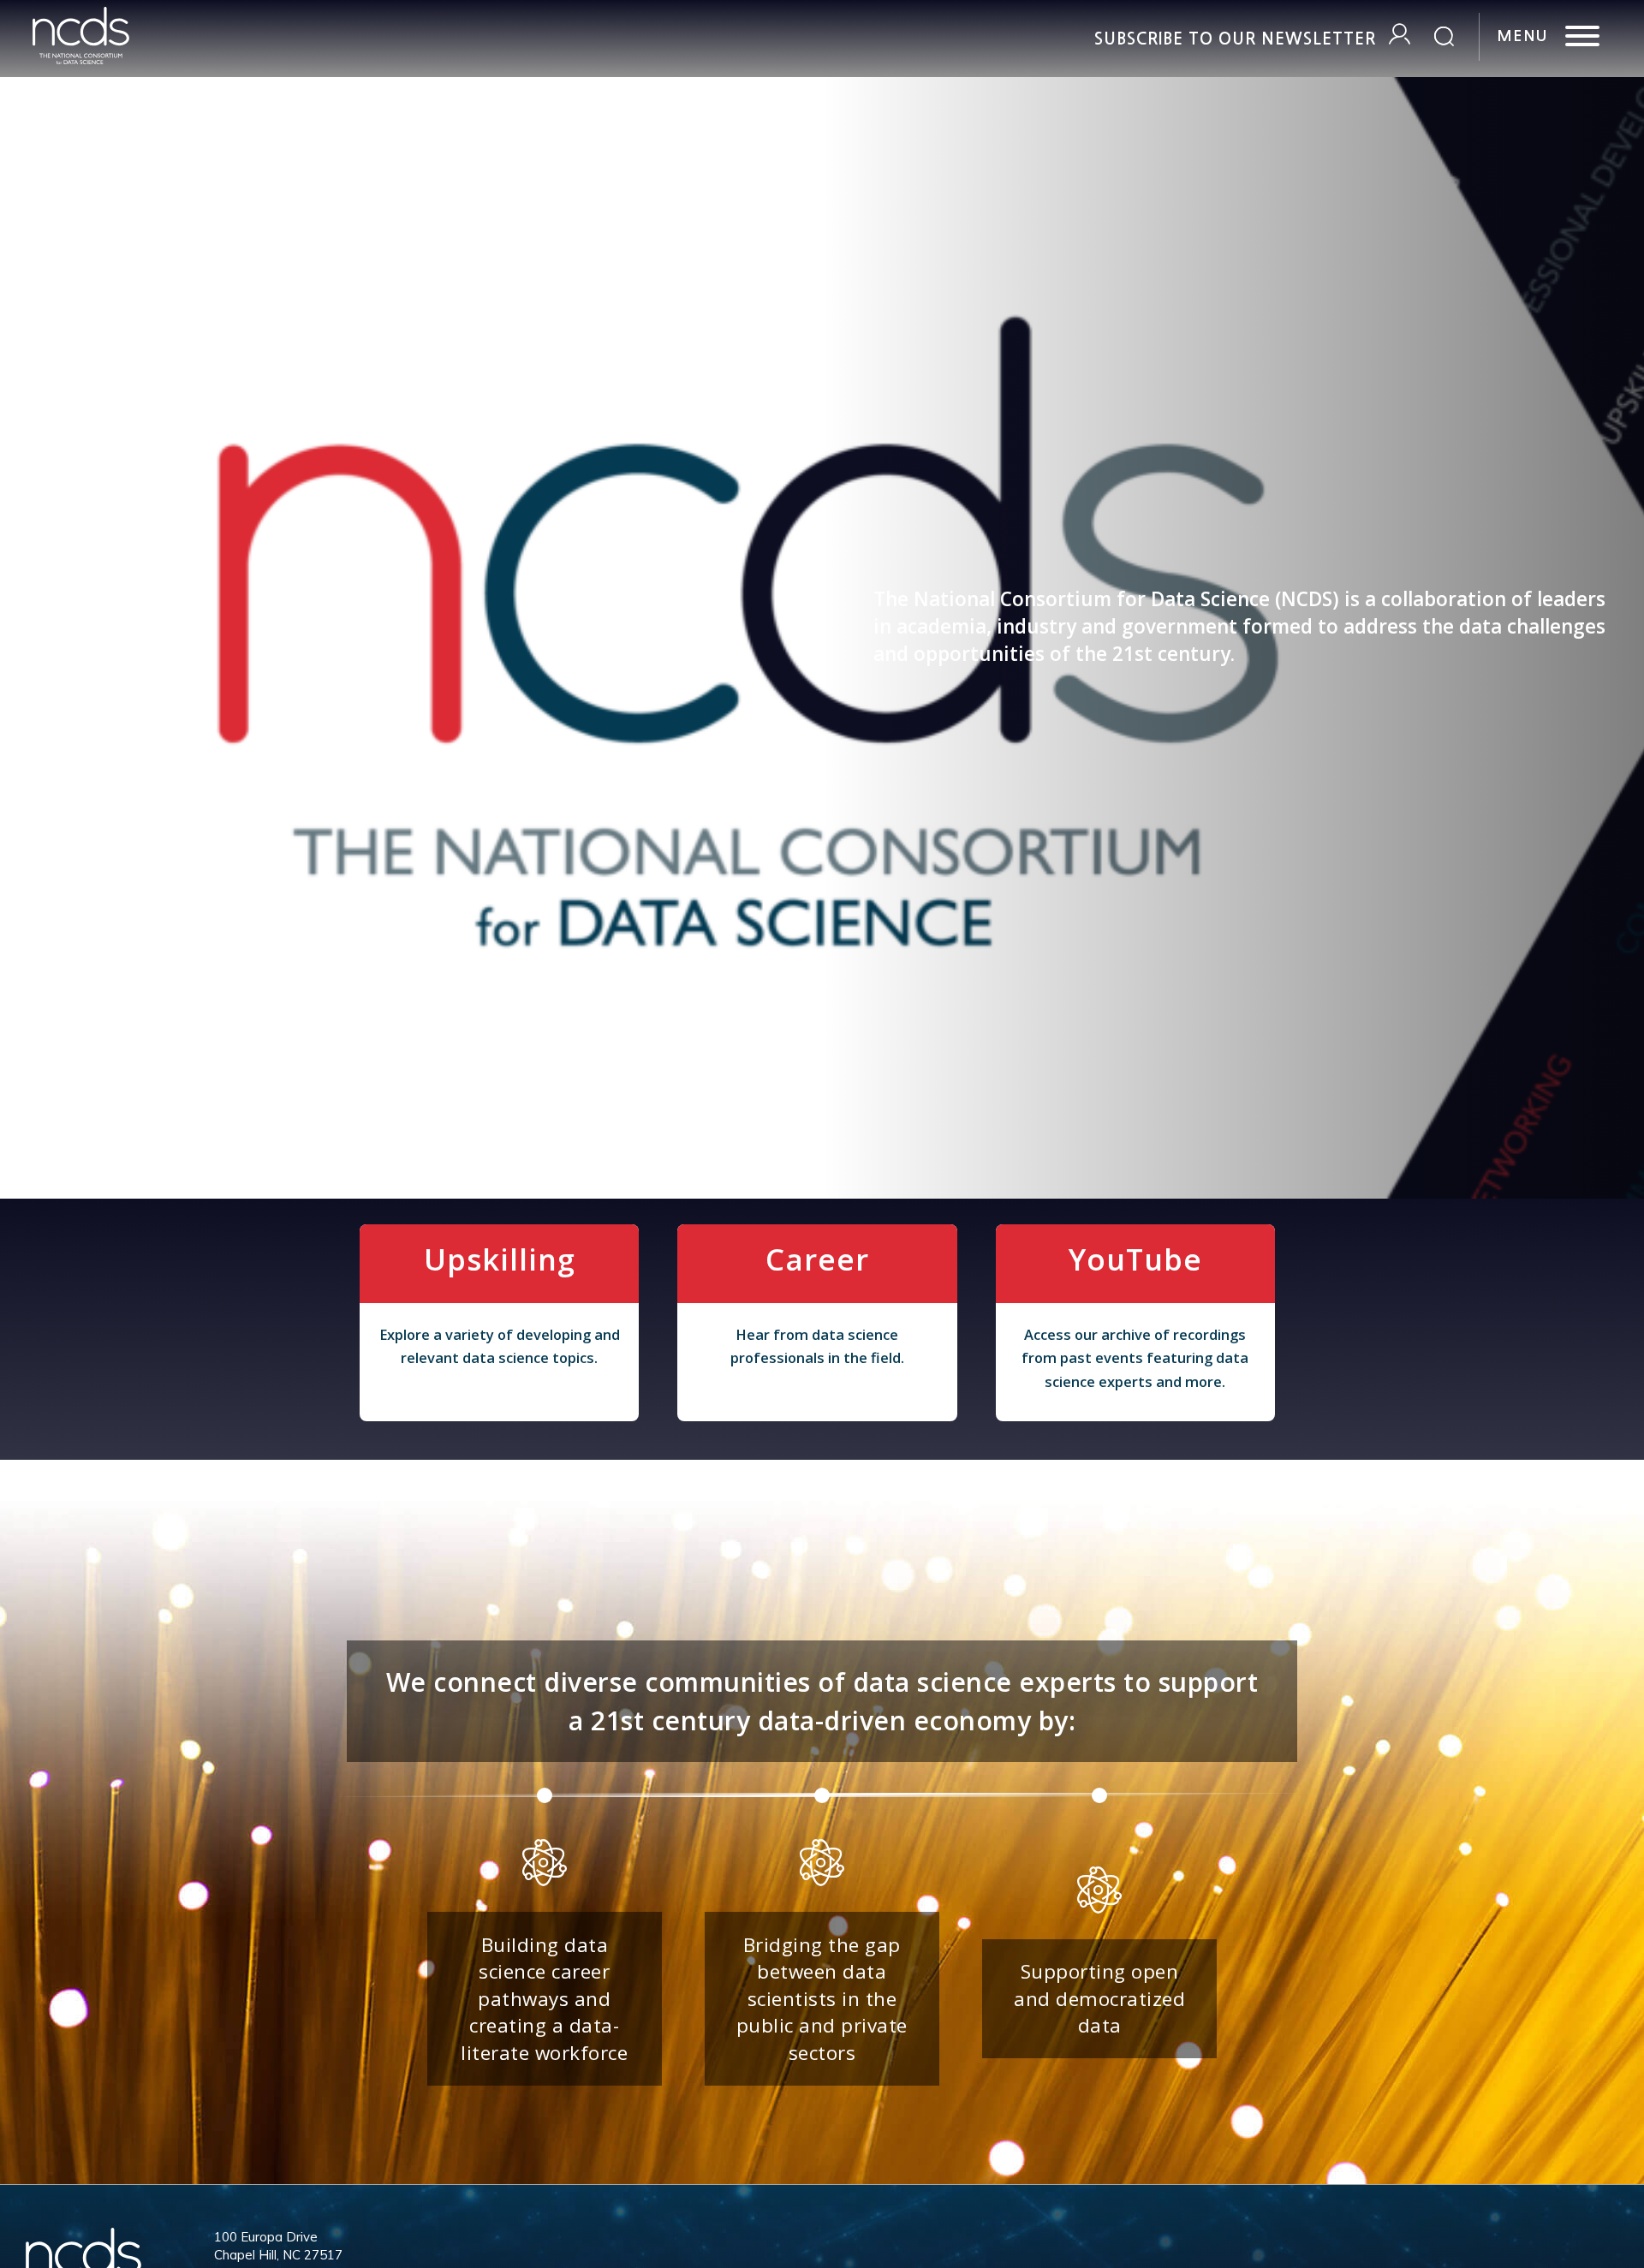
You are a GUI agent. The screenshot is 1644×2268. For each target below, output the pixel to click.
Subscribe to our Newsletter (1235, 39)
